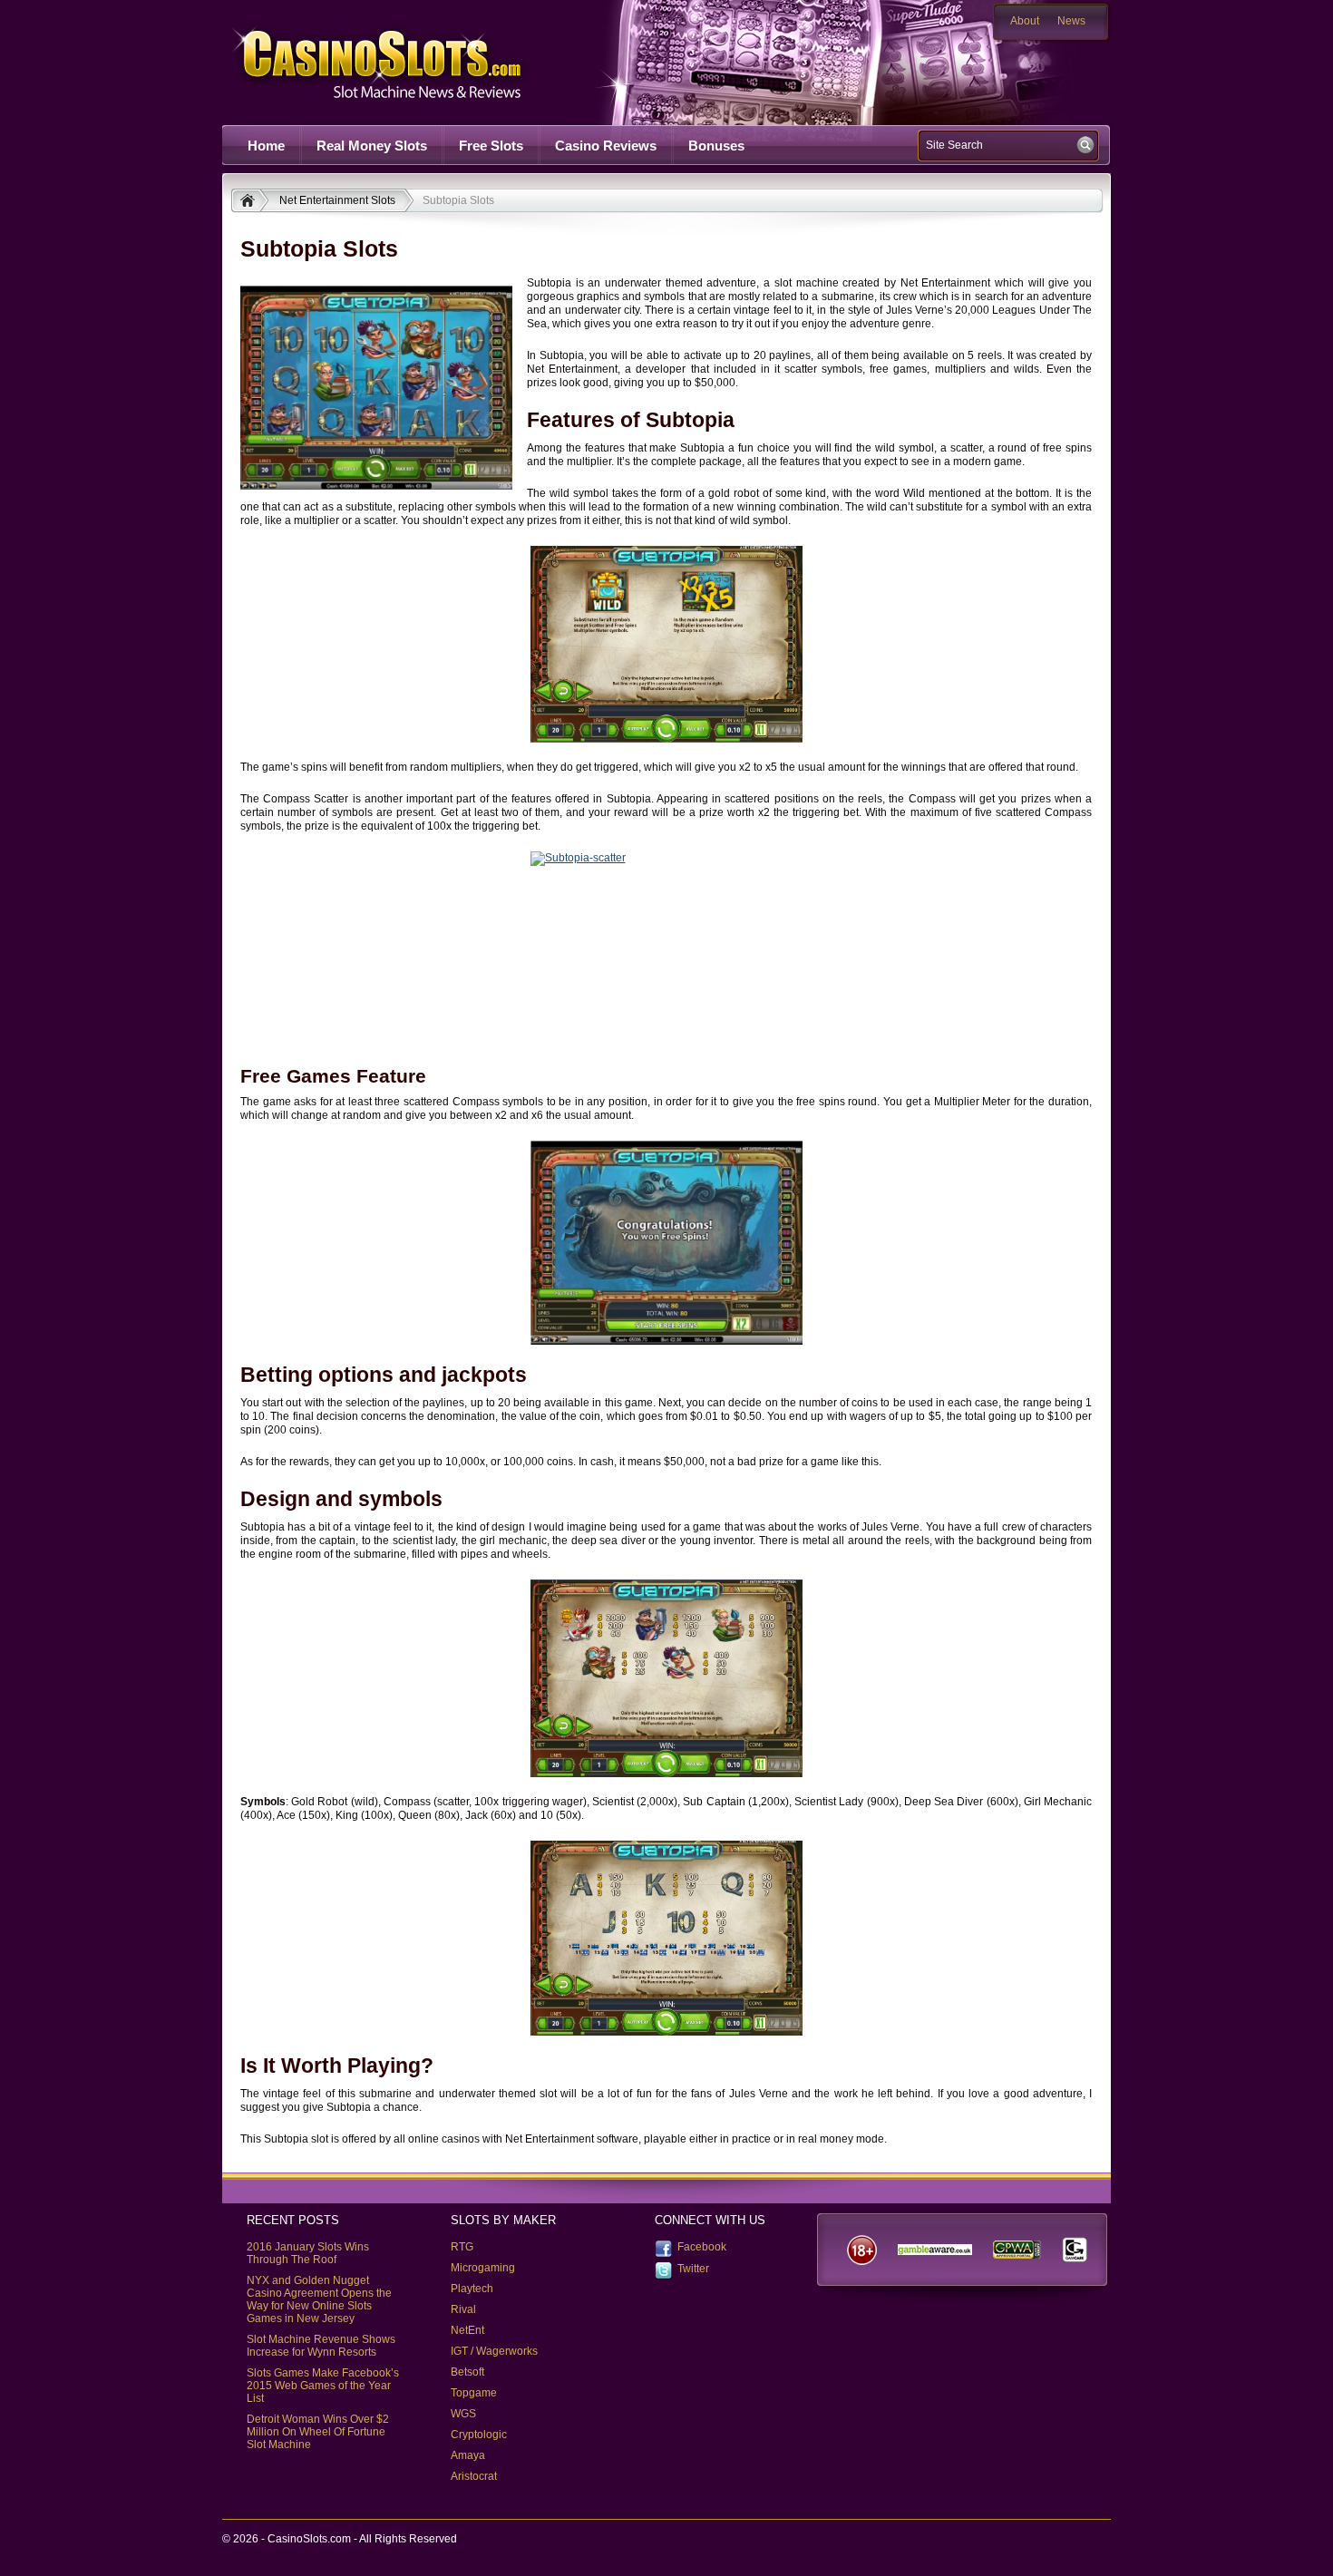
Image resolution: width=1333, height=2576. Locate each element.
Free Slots (491, 146)
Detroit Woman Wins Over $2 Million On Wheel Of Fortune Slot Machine (318, 2432)
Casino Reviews (606, 146)
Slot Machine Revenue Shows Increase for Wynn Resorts (321, 2346)
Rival (463, 2309)
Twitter (693, 2269)
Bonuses (716, 146)
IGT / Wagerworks (494, 2351)
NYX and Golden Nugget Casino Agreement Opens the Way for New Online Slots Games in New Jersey (319, 2299)
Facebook (702, 2247)
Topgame (474, 2393)
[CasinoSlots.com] (250, 202)
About (1025, 21)
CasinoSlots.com (409, 62)
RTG (462, 2247)
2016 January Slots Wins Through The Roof (308, 2253)
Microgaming (483, 2268)
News (1071, 21)
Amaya (468, 2455)
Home (266, 146)
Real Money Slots (372, 146)
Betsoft (467, 2372)
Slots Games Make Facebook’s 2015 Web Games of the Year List (323, 2386)
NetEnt (467, 2330)
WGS (463, 2414)
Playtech (472, 2289)
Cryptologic (479, 2435)
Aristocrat (474, 2476)
